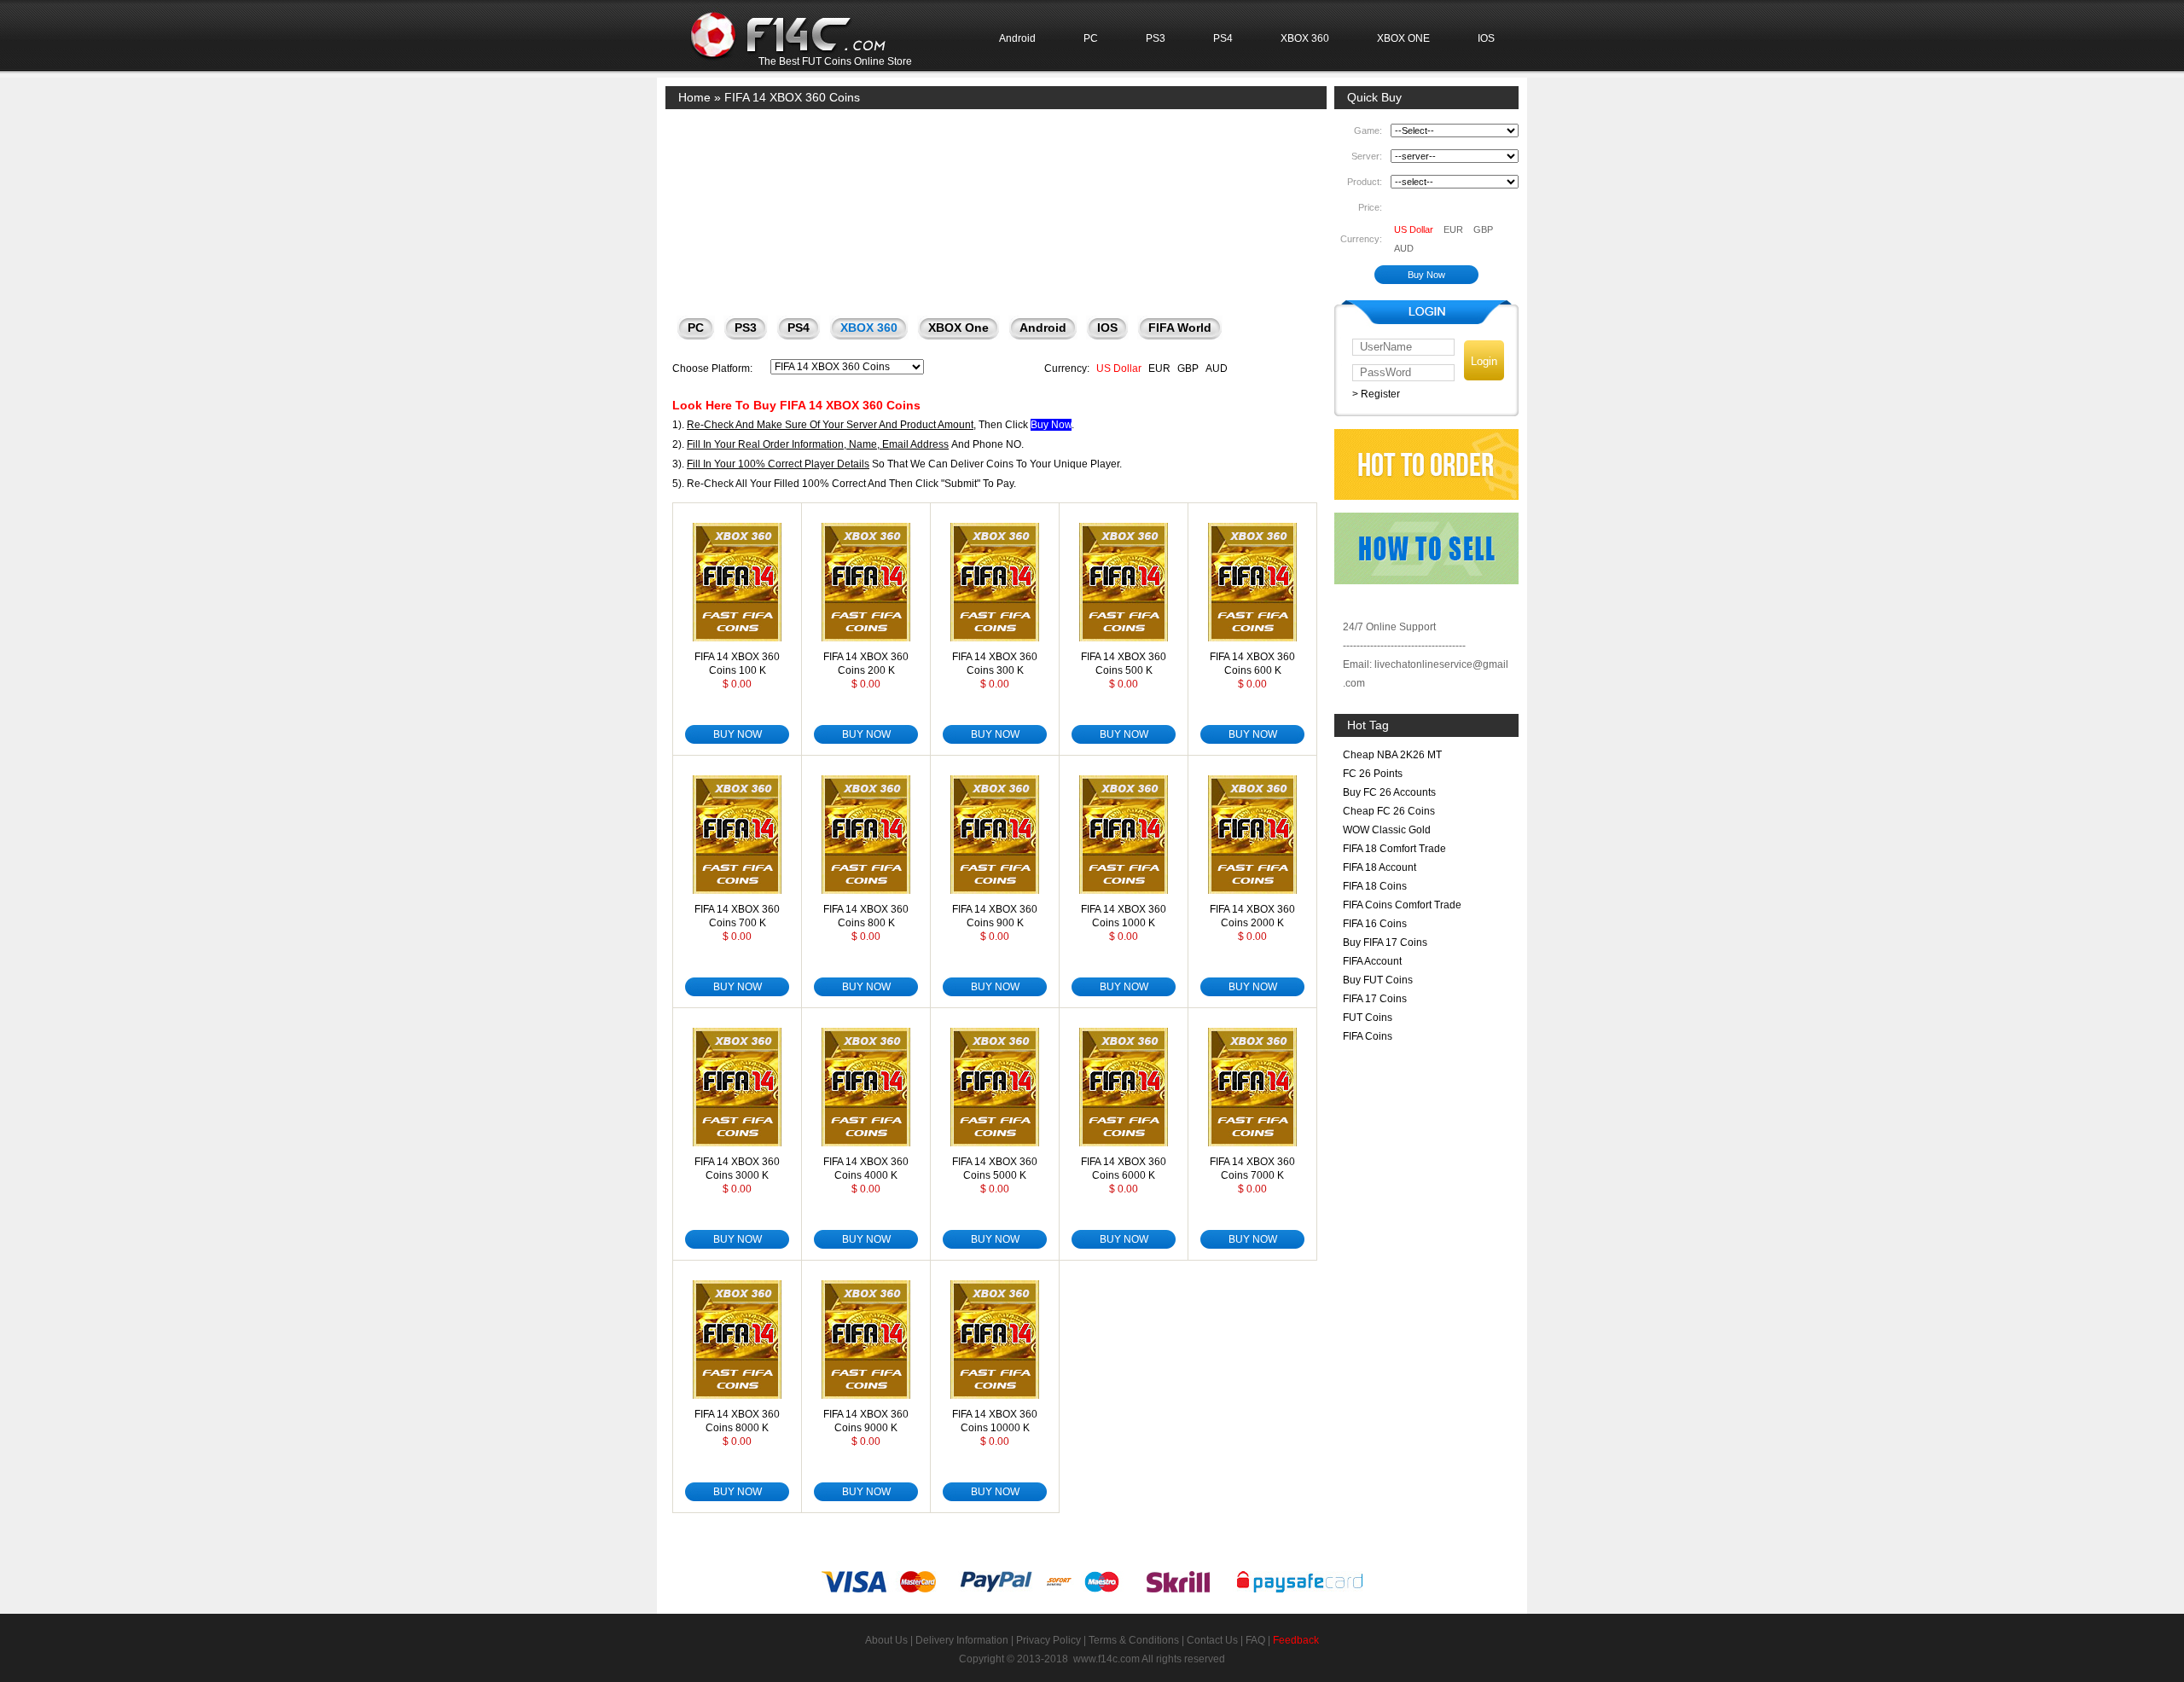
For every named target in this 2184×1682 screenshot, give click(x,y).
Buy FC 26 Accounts (1389, 792)
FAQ (1255, 1640)
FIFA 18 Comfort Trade (1394, 849)
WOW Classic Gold (1387, 830)
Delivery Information (962, 1640)
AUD (1217, 368)
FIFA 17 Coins (1375, 999)
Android (1017, 38)
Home (694, 97)
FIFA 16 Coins (1375, 924)
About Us (886, 1640)
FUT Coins (1368, 1018)
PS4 (1223, 38)
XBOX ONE (1403, 38)
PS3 (1156, 38)
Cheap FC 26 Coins (1389, 811)
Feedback (1296, 1640)
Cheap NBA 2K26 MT (1392, 755)
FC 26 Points (1373, 774)
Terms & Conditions (1134, 1640)
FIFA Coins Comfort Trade (1402, 905)
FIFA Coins (1368, 1036)
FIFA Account (1372, 961)
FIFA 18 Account (1380, 867)
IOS (1486, 38)
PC (1091, 38)
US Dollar (1119, 368)
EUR (1159, 368)
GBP (1188, 368)
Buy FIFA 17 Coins (1385, 942)
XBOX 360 (1305, 38)
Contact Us (1212, 1640)
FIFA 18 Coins (1375, 886)
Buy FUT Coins (1378, 980)
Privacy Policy (1048, 1640)
